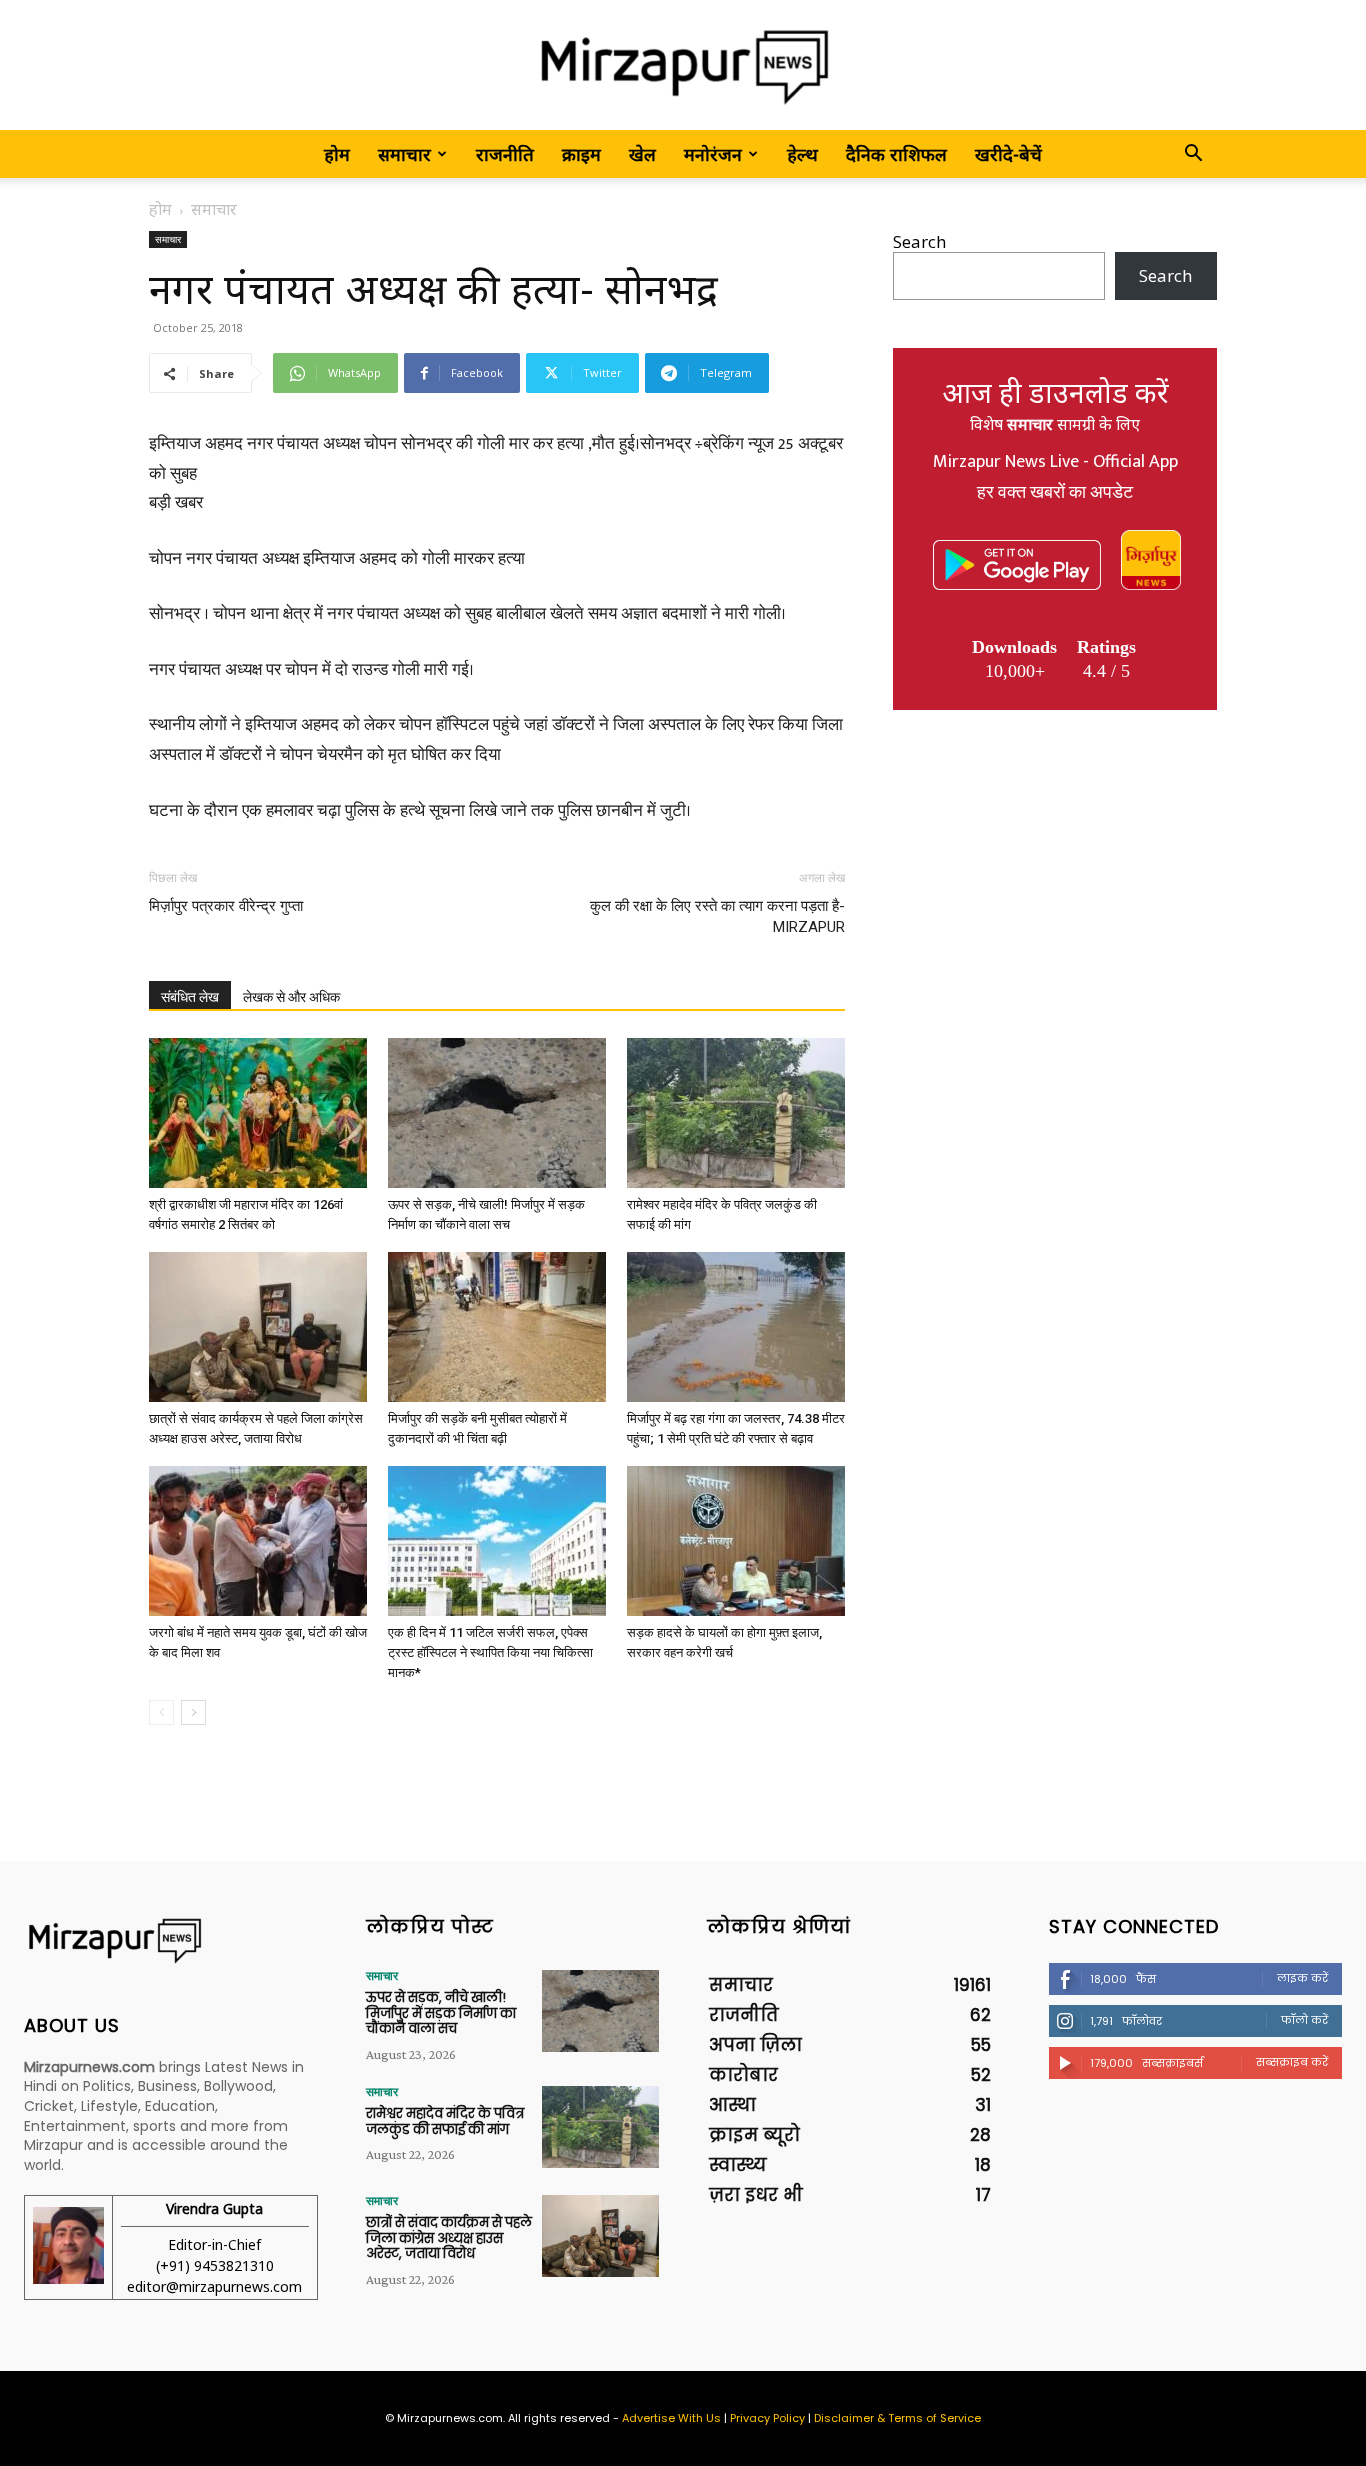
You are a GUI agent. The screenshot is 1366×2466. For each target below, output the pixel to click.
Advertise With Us (671, 2418)
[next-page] (193, 1712)
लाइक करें (1302, 1978)
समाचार (404, 154)
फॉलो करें (1304, 2020)
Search (919, 241)
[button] (1193, 154)
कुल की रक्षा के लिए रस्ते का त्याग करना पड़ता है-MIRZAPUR (717, 916)
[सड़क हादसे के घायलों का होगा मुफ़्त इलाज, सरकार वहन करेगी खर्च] (736, 1541)
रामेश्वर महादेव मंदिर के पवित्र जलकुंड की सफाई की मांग (445, 2121)
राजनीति (505, 154)
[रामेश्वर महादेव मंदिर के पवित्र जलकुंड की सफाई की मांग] (736, 1113)
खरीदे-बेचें (1008, 154)
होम (337, 154)
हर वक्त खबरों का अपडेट (1055, 493)
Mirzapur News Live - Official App (1055, 462)
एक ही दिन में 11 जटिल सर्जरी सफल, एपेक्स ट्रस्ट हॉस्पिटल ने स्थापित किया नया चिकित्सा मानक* (490, 1652)
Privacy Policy (767, 2418)
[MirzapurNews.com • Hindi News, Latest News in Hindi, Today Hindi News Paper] (683, 66)
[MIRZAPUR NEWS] (171, 1940)
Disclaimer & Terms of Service (897, 2418)
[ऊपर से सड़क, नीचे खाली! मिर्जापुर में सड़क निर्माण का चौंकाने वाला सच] (497, 1113)
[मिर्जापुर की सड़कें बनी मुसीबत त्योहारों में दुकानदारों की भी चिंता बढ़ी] (497, 1327)
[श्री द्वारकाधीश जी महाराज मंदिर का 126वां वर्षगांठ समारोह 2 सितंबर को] (258, 1113)
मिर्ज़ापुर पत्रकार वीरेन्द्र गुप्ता (226, 906)
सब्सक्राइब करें (1292, 2062)
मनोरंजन (713, 154)
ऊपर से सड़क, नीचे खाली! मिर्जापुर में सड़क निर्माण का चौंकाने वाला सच (441, 2013)
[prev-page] (161, 1712)
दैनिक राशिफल (896, 154)
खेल (642, 154)
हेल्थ (802, 154)
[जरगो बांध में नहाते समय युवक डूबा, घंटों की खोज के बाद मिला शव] (258, 1541)
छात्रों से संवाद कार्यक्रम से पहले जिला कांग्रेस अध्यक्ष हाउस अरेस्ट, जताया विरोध (449, 2238)
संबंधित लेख (190, 997)
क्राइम (581, 154)
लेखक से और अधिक (291, 997)
